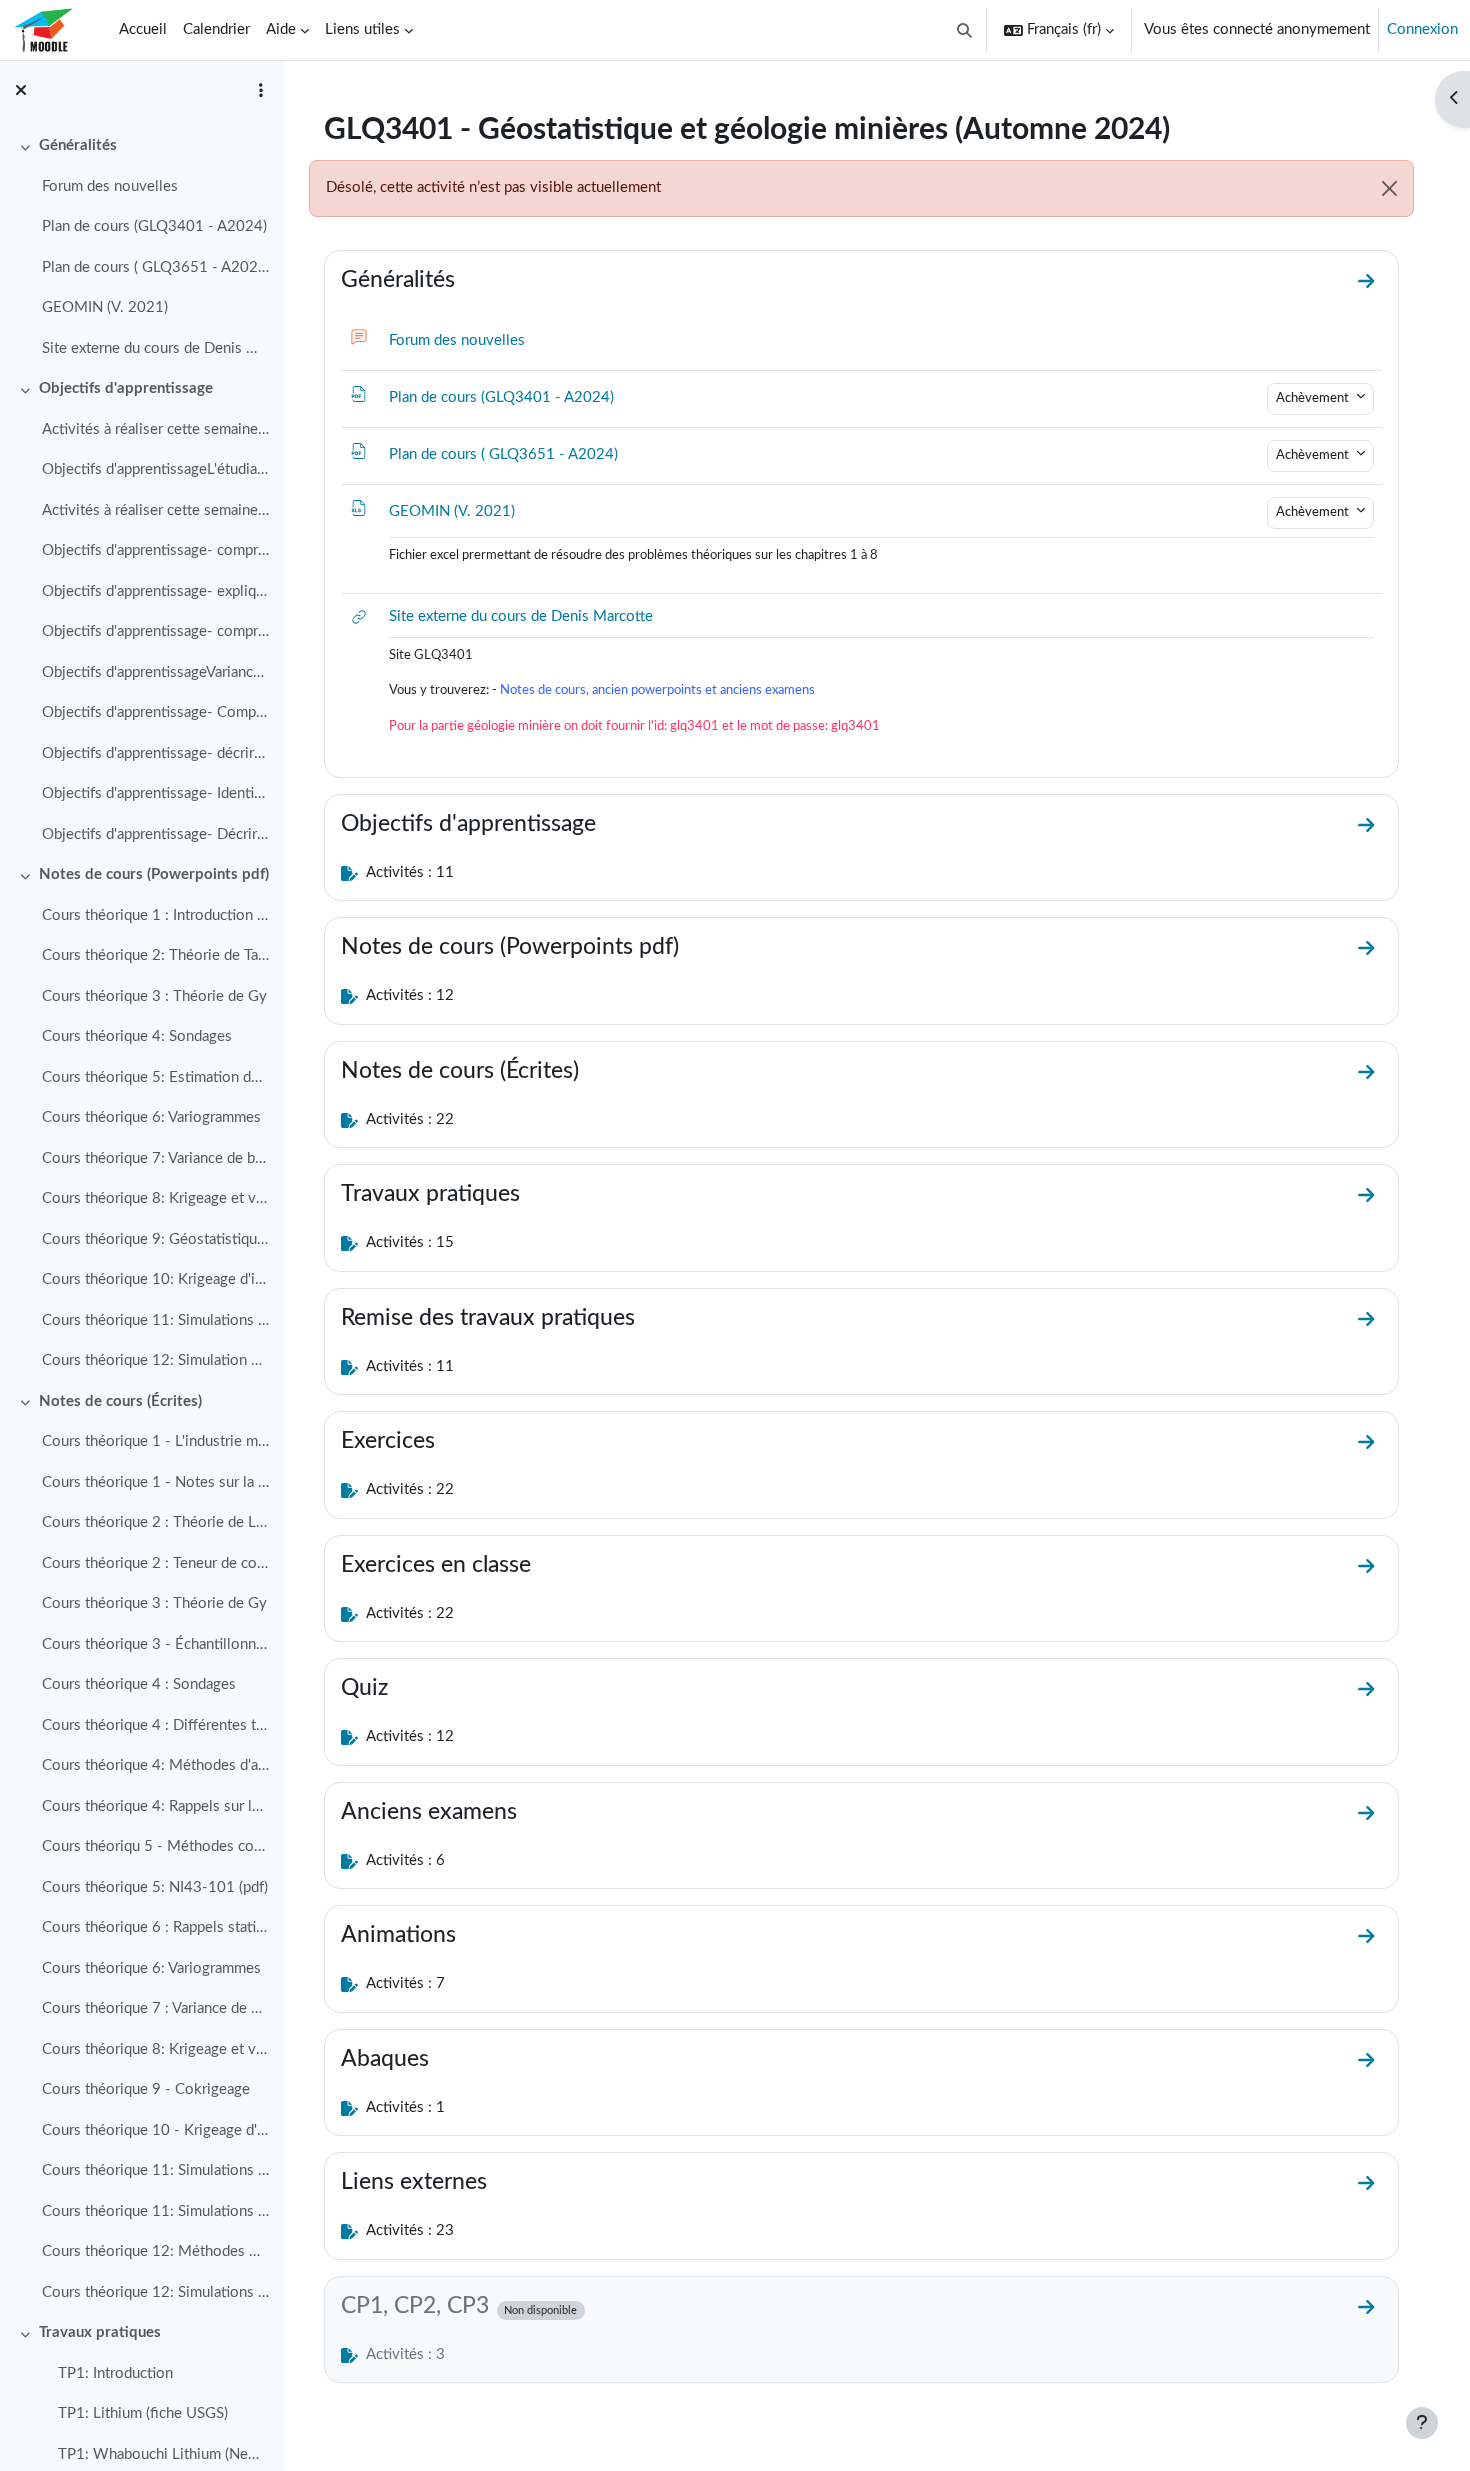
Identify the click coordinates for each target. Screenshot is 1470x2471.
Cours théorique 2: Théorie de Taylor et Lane (155, 955)
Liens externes (414, 2182)
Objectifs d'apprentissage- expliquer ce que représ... (155, 591)
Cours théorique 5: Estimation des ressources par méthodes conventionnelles (155, 1077)
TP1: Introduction (115, 2373)
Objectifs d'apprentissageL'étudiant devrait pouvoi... (155, 469)
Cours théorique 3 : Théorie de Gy (154, 996)
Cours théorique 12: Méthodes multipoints (155, 2251)
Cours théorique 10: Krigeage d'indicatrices (155, 1279)
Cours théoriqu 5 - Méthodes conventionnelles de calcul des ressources (155, 1846)
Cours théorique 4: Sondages (137, 1036)
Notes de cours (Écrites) (120, 1401)
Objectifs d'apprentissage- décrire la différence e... (155, 753)
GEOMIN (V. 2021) (105, 307)
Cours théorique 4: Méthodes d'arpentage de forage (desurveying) (155, 1765)
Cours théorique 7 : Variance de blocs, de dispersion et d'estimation (155, 2008)
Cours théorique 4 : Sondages (139, 1684)
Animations (398, 1935)
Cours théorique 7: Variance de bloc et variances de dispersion (155, 1158)
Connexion (1422, 29)
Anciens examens (429, 1812)
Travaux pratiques (100, 2332)
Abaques (385, 2059)
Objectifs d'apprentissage (126, 388)
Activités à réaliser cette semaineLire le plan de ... (155, 429)
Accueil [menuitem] (143, 29)
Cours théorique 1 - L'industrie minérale (155, 1441)
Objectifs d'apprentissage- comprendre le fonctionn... (155, 550)
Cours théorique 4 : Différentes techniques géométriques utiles (155, 1725)
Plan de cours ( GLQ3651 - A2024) (155, 267)
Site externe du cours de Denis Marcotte (155, 348)
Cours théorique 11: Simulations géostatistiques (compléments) (155, 2211)
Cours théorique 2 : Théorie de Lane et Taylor (155, 1522)
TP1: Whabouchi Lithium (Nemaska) (163, 2454)
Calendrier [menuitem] (216, 29)
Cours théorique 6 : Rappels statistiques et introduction (155, 1927)
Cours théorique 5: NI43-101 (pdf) (155, 1887)
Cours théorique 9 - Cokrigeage (146, 2089)
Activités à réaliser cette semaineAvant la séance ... (155, 510)
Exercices (388, 1441)
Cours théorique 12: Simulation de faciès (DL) (155, 1360)
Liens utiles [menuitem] (362, 29)
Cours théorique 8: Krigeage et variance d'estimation (155, 1198)
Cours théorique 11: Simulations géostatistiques (155, 2170)
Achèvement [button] (1314, 398)
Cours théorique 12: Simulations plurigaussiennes (155, 2292)
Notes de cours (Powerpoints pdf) (154, 874)
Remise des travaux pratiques (488, 1318)
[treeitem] (142, 247)
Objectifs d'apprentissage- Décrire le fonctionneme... (155, 834)
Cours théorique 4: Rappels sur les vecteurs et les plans (155, 1806)
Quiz (364, 1688)
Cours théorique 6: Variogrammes (151, 1117)
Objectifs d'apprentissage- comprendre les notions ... (155, 631)
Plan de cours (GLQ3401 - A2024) (154, 226)
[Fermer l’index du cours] (21, 90)
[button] (965, 30)
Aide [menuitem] (281, 29)
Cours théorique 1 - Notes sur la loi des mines (155, 1482)
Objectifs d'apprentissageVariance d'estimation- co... (155, 672)
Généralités (78, 145)
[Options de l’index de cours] (261, 90)
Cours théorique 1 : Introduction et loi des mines (155, 915)
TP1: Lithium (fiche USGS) (143, 2413)
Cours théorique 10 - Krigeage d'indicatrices (155, 2130)
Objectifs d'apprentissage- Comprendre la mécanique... (155, 712)
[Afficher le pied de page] (1422, 2423)
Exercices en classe (436, 1565)
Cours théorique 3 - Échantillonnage (155, 1644)
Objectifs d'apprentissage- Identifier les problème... (155, 793)
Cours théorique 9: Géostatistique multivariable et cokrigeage (155, 1239)
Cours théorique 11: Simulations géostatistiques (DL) (155, 1320)
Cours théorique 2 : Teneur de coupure (155, 1563)
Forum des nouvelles (110, 186)
